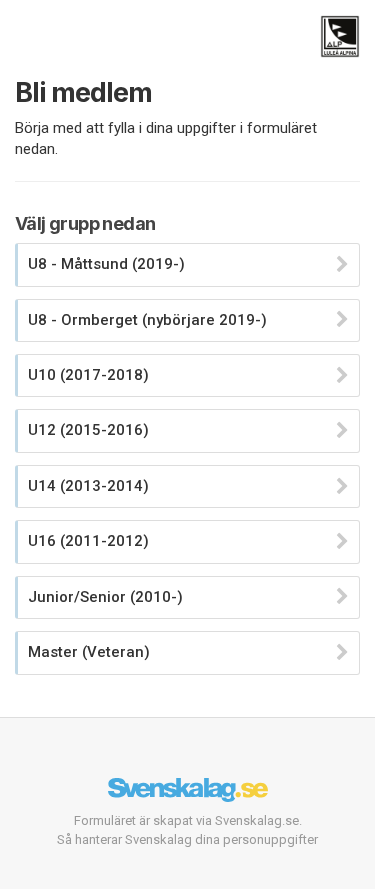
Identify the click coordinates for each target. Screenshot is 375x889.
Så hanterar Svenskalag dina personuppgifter (187, 839)
